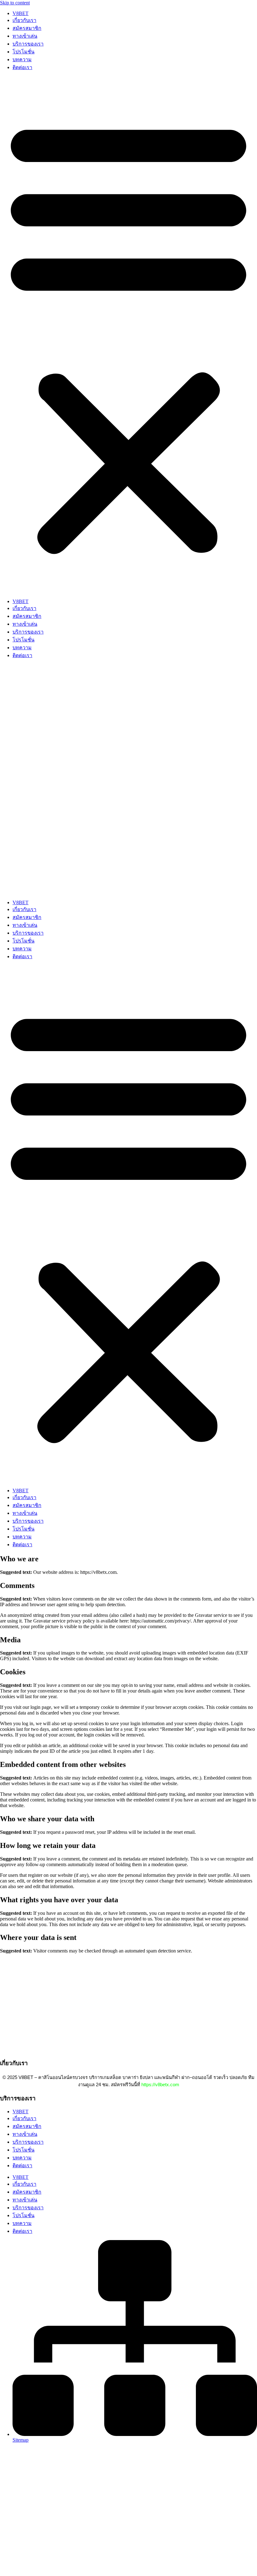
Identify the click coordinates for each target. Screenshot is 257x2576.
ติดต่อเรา (22, 67)
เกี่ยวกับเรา (24, 20)
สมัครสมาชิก (27, 28)
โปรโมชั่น (24, 52)
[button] (128, 335)
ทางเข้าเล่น (25, 36)
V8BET (21, 13)
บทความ (22, 59)
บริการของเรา (28, 44)
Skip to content (15, 3)
